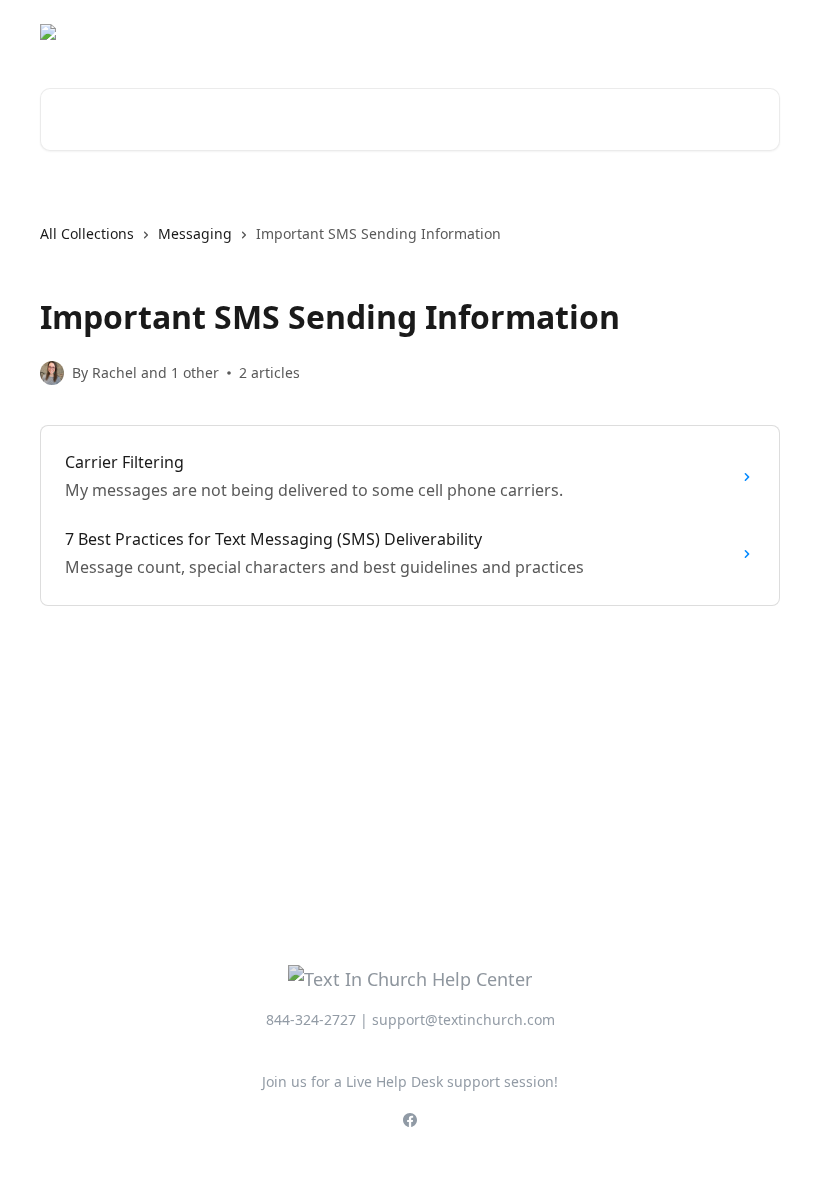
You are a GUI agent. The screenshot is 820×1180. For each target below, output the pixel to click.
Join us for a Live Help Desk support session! (410, 1081)
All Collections (87, 233)
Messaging (195, 233)
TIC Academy (723, 32)
